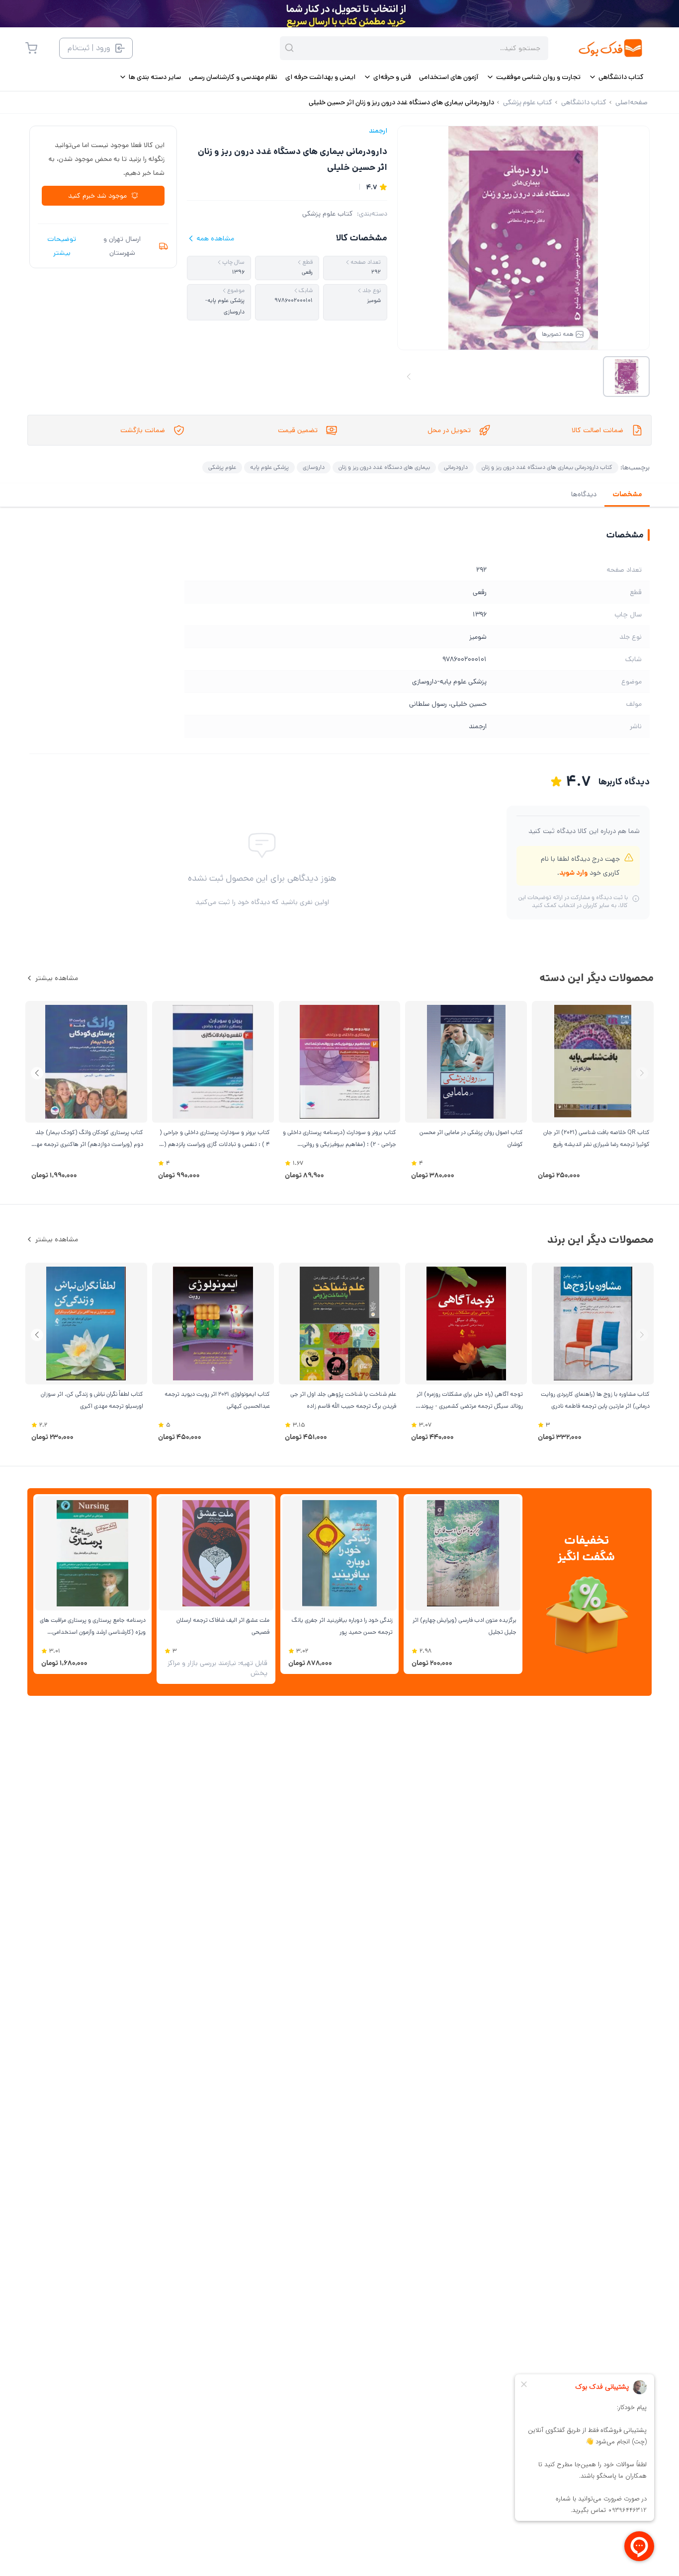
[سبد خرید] (31, 48)
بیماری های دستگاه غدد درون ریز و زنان (384, 467)
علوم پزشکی (222, 467)
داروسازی (314, 467)
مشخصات (627, 494)
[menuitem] (616, 77)
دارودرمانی (456, 467)
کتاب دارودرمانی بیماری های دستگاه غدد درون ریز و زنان (547, 467)
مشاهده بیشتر (57, 978)
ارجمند (378, 131)
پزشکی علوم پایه (269, 467)
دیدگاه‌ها (584, 494)
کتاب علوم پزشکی (328, 214)
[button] (37, 1073)
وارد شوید (573, 873)
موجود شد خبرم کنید (97, 196)
